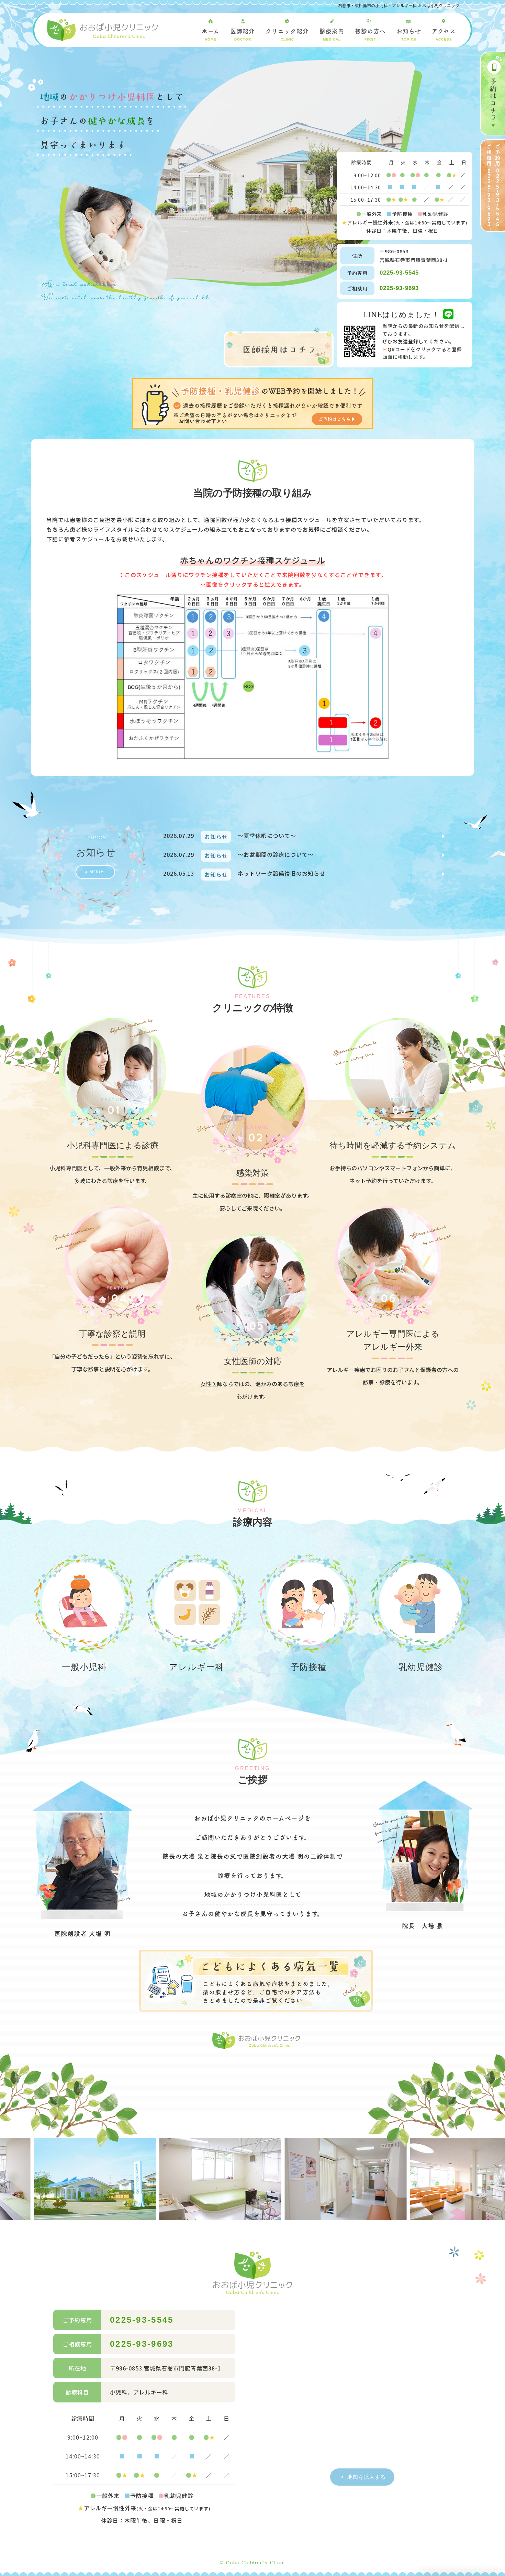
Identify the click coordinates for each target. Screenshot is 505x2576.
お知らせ (409, 35)
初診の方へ (370, 35)
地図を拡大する (367, 2477)
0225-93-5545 (399, 273)
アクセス (444, 35)
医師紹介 (243, 35)
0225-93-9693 (399, 288)
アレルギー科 (197, 1667)
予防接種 (308, 1667)
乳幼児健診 (421, 1667)
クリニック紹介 (287, 35)
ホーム (211, 35)
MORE (97, 872)
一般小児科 (84, 1667)
